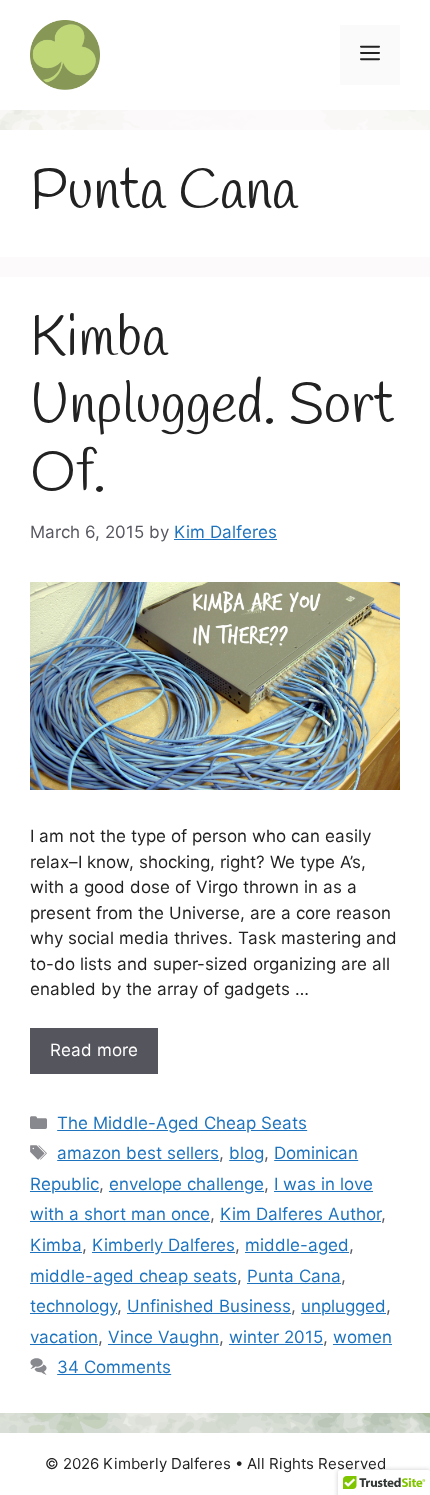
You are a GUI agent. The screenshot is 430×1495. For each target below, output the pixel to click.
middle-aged (297, 1245)
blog (246, 1153)
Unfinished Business (209, 1306)
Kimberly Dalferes (163, 1245)
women (362, 1337)
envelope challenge (186, 1184)
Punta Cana (294, 1276)
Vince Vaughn (163, 1337)
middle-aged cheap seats (133, 1276)
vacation (64, 1337)
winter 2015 (276, 1337)
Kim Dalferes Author (300, 1214)
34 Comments (114, 1367)
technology (73, 1306)
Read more (94, 1050)
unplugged (343, 1306)
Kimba (56, 1245)
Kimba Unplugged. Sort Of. (212, 407)
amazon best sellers (138, 1153)
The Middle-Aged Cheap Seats (182, 1123)
